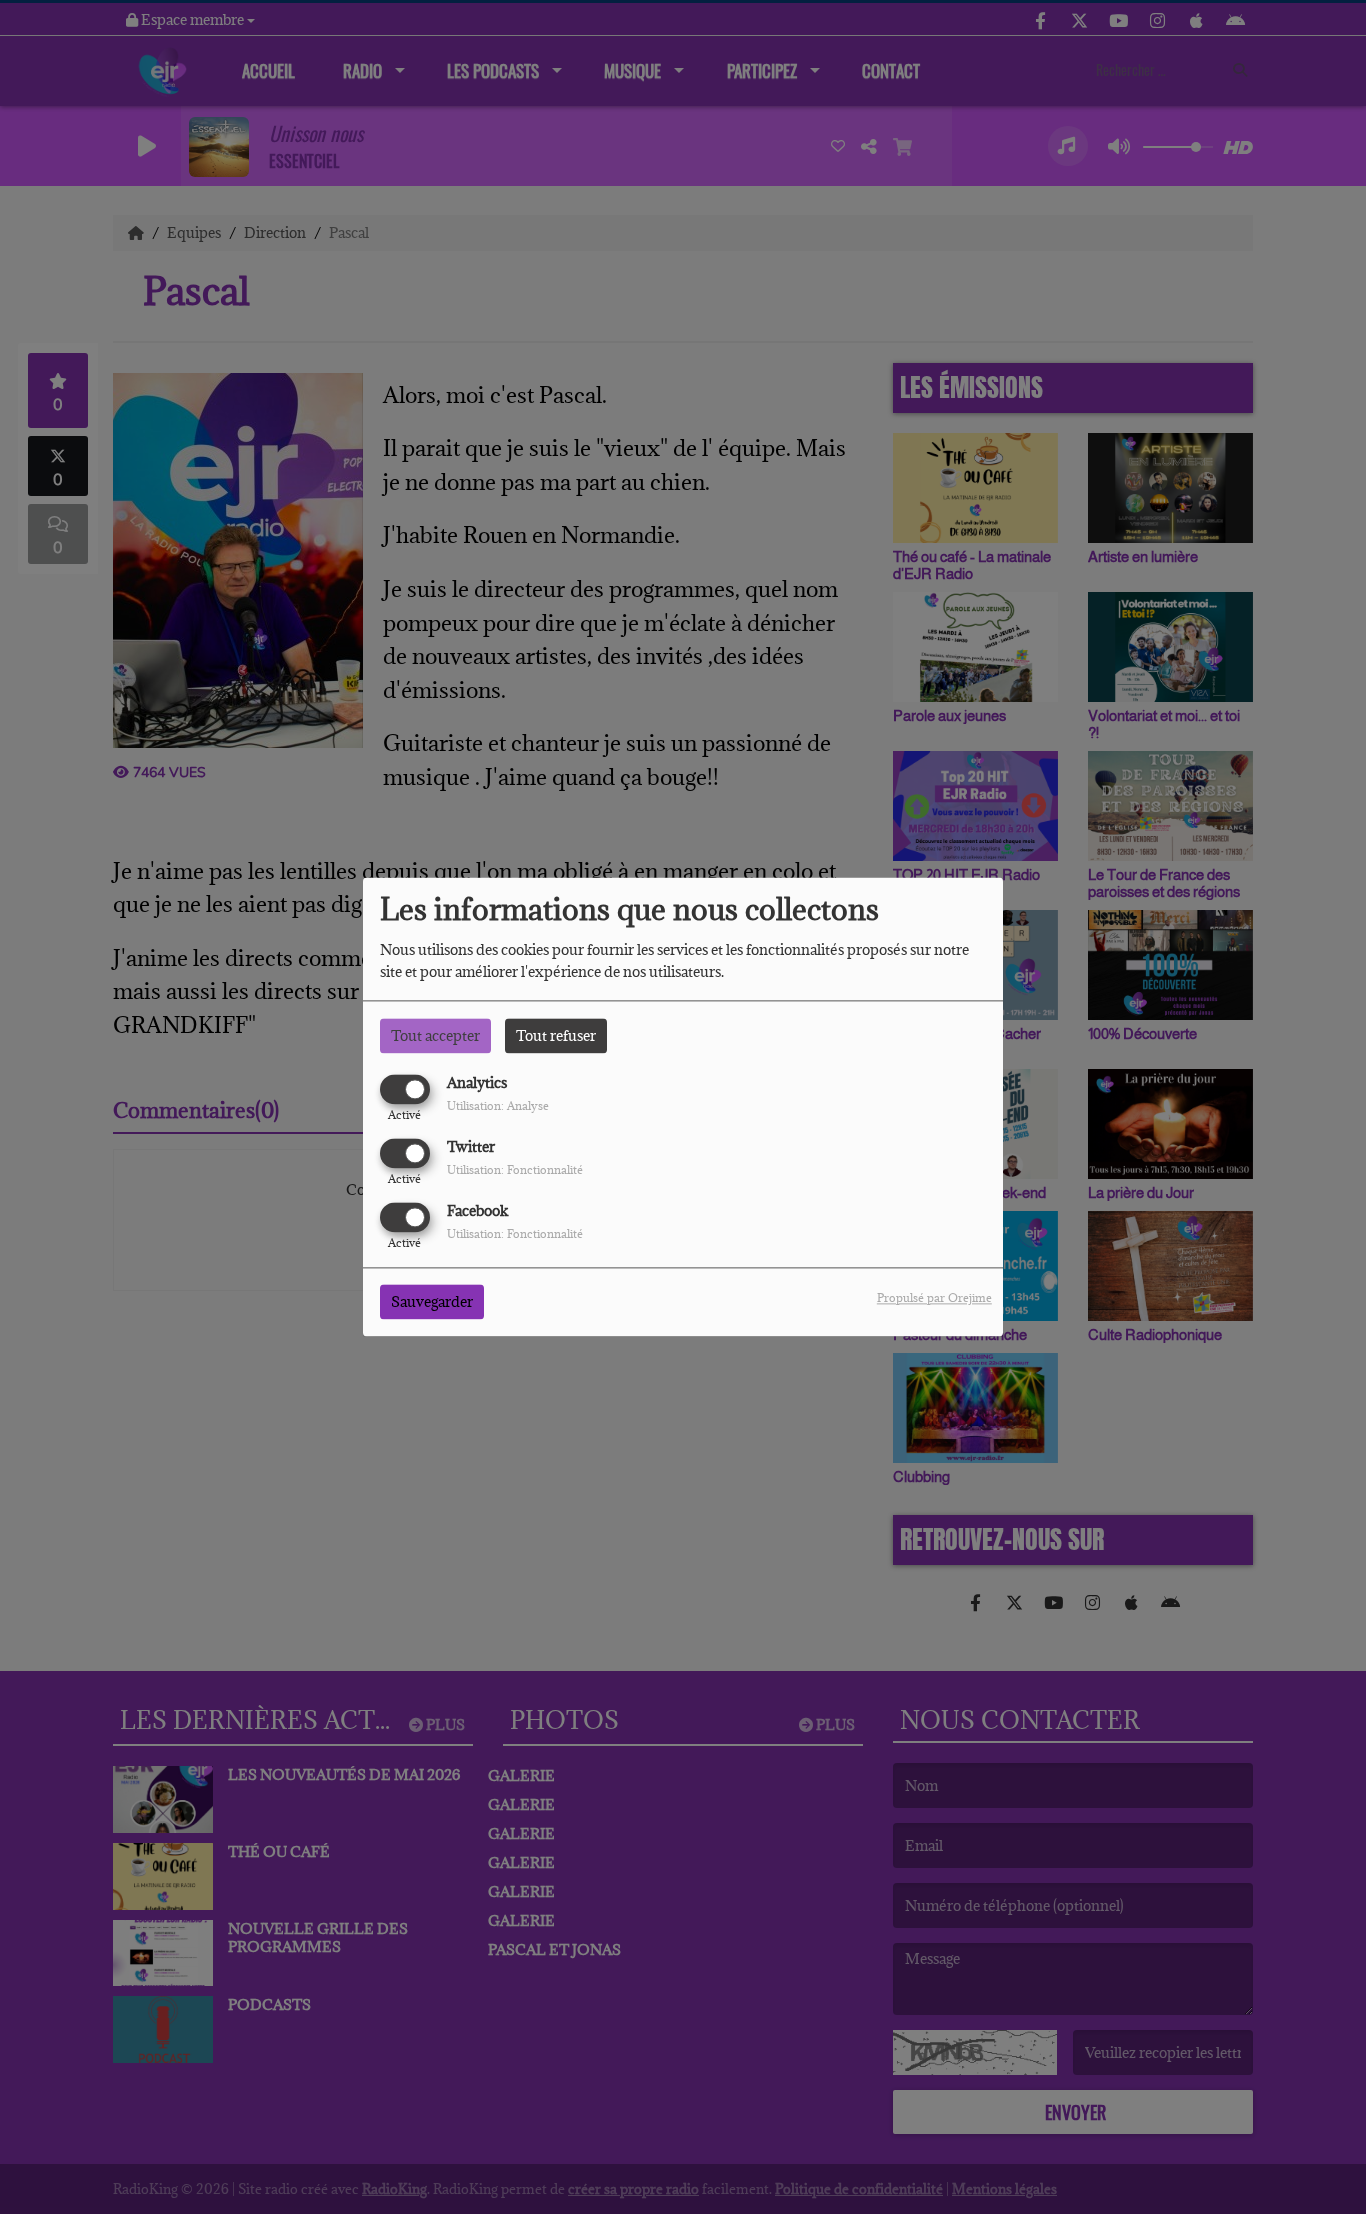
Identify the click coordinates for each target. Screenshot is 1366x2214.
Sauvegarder (432, 1302)
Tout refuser (556, 1035)
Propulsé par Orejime (934, 1298)
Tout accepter (435, 1035)
